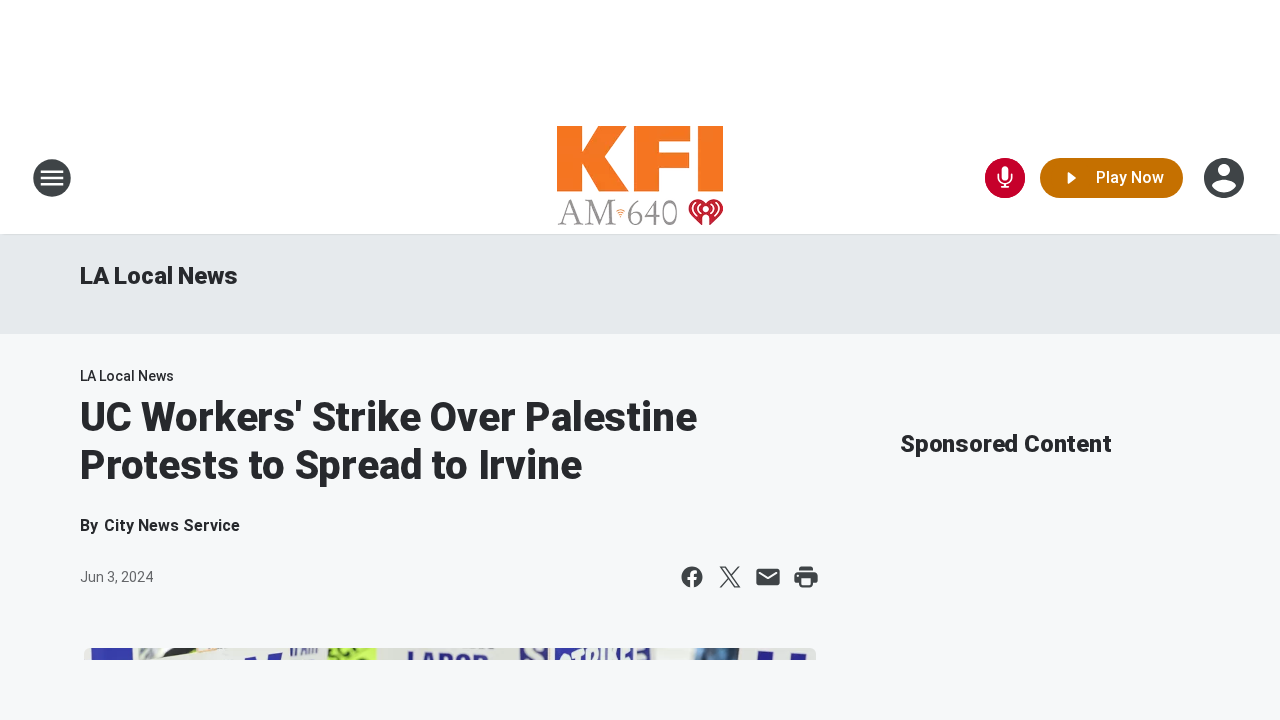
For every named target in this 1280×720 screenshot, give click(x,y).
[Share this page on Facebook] (692, 577)
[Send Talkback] (1005, 178)
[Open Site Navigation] (52, 178)
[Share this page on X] (730, 577)
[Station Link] (640, 178)
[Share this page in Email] (768, 577)
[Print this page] (806, 577)
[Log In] (1226, 178)
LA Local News (158, 276)
